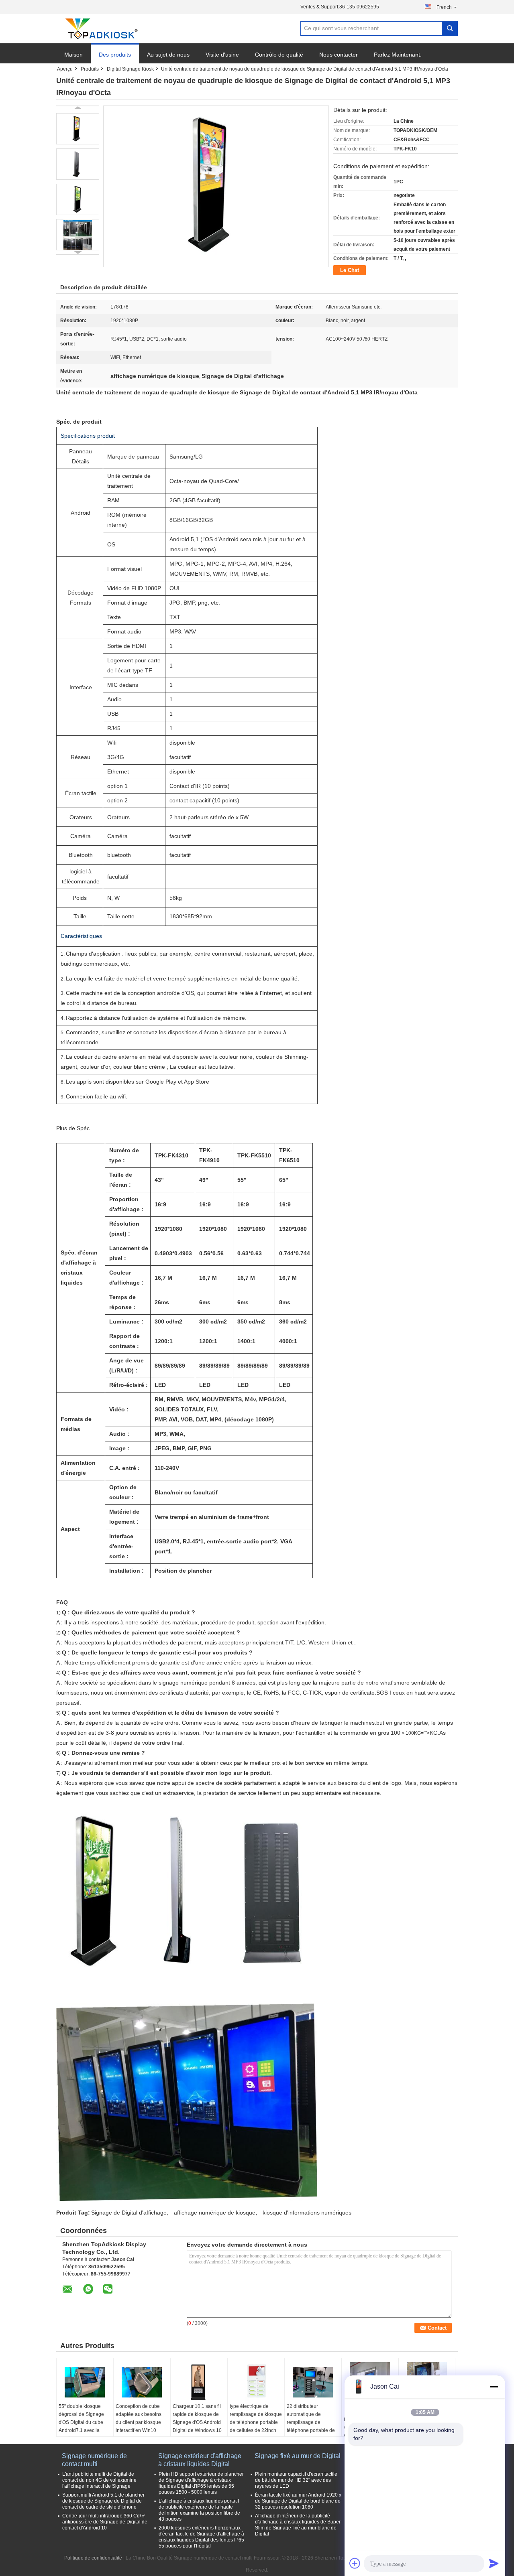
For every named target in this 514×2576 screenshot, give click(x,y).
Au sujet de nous (168, 55)
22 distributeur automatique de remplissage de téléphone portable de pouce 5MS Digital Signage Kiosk (311, 2426)
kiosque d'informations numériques (307, 2213)
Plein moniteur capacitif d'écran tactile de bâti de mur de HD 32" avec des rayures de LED (296, 2480)
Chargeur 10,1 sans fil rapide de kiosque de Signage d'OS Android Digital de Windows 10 (197, 2418)
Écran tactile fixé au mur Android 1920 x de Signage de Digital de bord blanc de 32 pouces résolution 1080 (298, 2501)
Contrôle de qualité (279, 55)
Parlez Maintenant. (398, 55)
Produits (90, 69)
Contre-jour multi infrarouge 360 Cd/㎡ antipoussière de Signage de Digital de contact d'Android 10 (105, 2522)
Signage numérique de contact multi (94, 2460)
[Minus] (494, 2387)
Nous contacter (339, 55)
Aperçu (65, 69)
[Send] (494, 2563)
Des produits (115, 55)
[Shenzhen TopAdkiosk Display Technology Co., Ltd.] (100, 29)
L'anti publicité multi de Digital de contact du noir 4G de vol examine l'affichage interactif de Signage (99, 2480)
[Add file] (355, 2563)
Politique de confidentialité (93, 2558)
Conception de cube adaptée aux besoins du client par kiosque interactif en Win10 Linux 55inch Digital (139, 2422)
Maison (73, 55)
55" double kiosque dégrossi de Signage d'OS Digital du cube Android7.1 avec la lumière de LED (81, 2422)
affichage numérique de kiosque (215, 2213)
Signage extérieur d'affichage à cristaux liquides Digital (200, 2460)
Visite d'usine (222, 55)
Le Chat (350, 270)
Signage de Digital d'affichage (129, 2213)
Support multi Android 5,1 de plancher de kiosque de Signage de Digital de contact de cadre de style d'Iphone (103, 2501)
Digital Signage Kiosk (130, 69)
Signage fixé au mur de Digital (298, 2456)
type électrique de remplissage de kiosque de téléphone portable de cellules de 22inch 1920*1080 (256, 2422)
